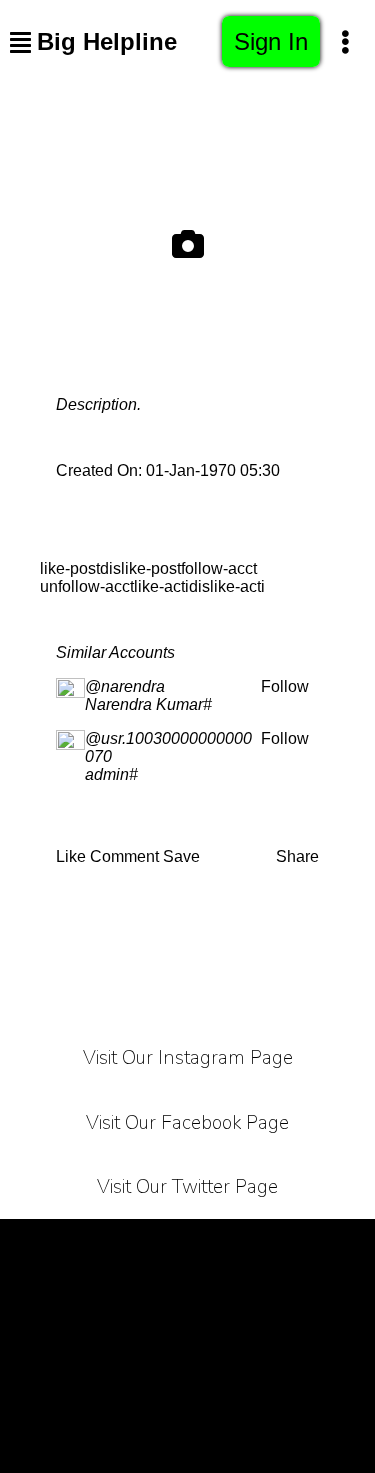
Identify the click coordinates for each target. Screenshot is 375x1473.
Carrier (333, 1243)
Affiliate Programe (187, 1343)
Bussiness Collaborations (140, 1393)
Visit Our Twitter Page (187, 1187)
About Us (130, 1293)
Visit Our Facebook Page (187, 1123)
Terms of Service (77, 1243)
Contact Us (238, 1293)
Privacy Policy (222, 1243)
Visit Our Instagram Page (188, 1058)
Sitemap (296, 1393)
